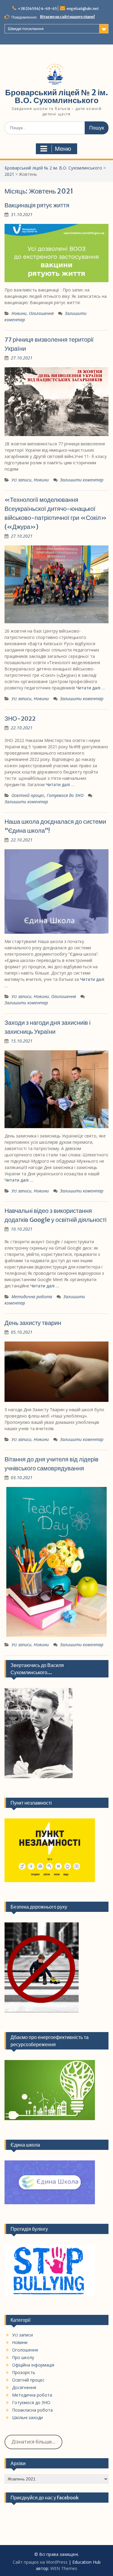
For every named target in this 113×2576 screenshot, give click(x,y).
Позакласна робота (32, 2410)
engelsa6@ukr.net (83, 9)
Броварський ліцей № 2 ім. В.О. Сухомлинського (57, 96)
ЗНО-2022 (20, 718)
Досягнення (24, 2387)
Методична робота (32, 1297)
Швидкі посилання (26, 29)
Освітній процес (28, 795)
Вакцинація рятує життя (37, 205)
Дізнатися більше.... (33, 2442)
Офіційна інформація (33, 2365)
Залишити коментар (82, 480)
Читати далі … (91, 688)
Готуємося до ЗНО (65, 795)
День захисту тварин (33, 1323)
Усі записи (21, 480)
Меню (63, 149)
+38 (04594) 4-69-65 (37, 9)
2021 (9, 174)
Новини (19, 313)
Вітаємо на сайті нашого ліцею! (67, 17)
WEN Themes (64, 2568)
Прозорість (24, 2372)
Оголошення (41, 313)
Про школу (23, 2357)
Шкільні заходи (27, 2417)
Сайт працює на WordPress (40, 2562)
